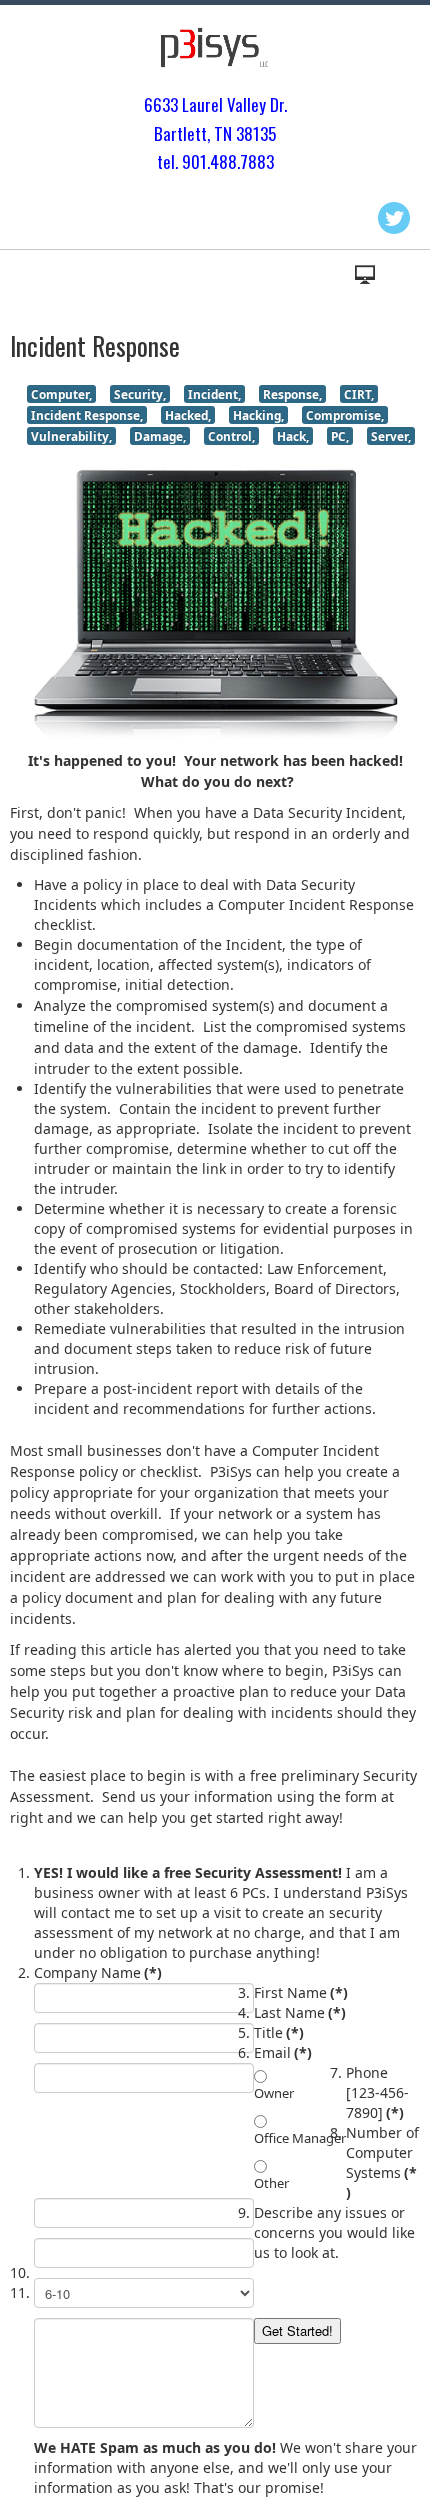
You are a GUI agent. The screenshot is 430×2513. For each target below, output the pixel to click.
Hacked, (188, 415)
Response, (292, 394)
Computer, (61, 394)
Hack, (293, 436)
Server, (391, 436)
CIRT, (359, 394)
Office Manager (300, 2138)
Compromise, (345, 415)
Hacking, (258, 415)
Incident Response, (87, 415)
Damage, (160, 436)
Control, (231, 436)
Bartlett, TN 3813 (211, 133)
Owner (274, 2093)
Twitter (394, 218)
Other (271, 2183)
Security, (140, 394)
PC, (340, 436)
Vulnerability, (71, 436)
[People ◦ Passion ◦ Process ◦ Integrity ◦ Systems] (215, 47)
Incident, (214, 394)
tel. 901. (183, 161)
